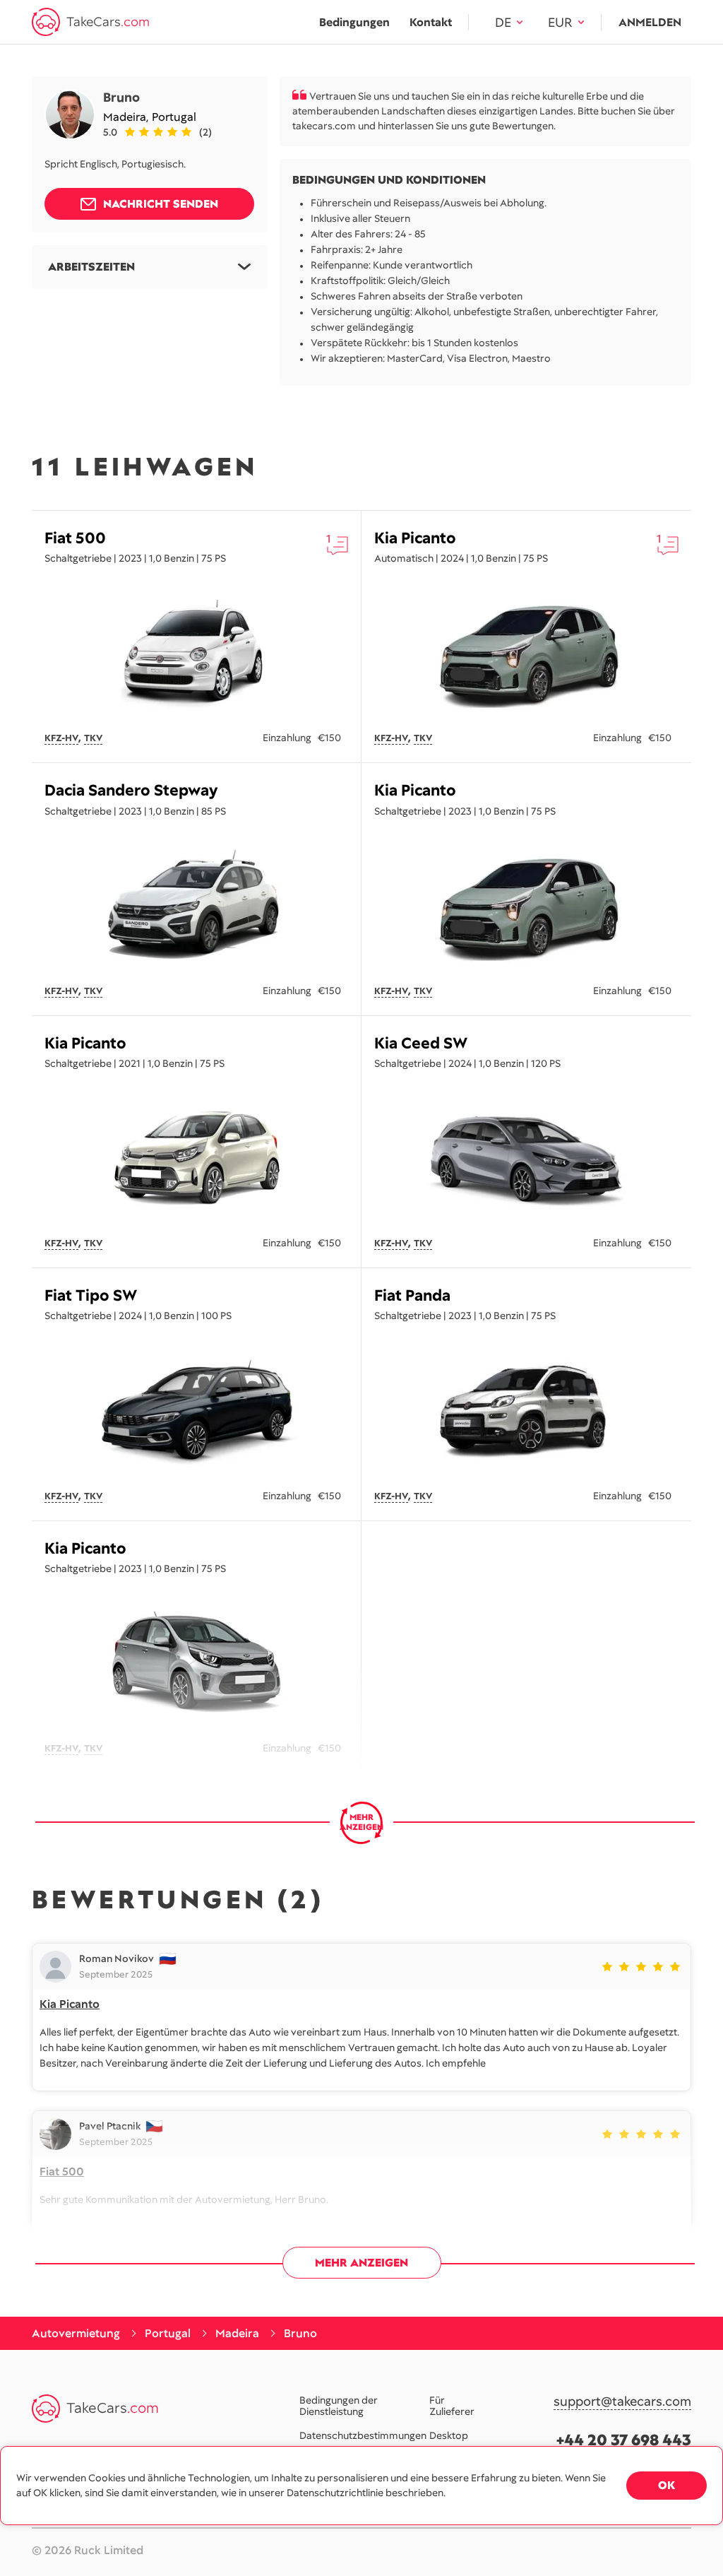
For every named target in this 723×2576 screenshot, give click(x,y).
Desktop (449, 2435)
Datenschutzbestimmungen (363, 2435)
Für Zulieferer (452, 2406)
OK (667, 2485)
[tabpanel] (196, 653)
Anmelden (650, 22)
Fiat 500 (75, 538)
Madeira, (127, 117)
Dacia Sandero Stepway (131, 790)
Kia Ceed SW (421, 1043)
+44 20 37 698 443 (624, 2440)
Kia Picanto (415, 538)
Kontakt (431, 22)
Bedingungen (354, 22)
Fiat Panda (412, 1295)
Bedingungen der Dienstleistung (339, 2406)
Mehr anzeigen (361, 2263)
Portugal (174, 117)
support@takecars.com (622, 2402)
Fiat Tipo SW (91, 1295)
